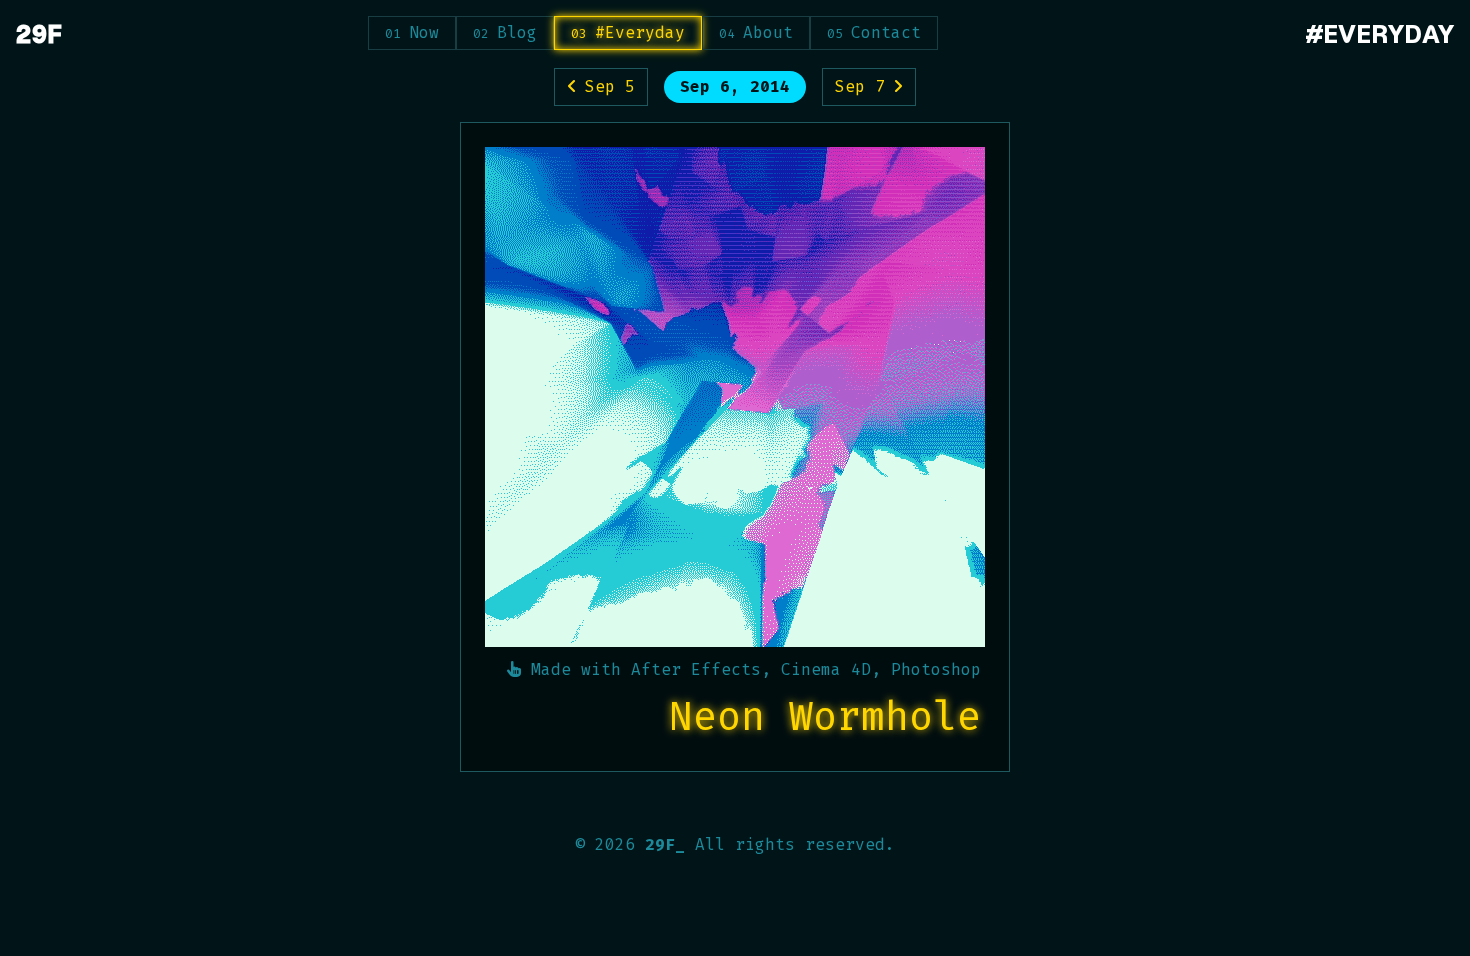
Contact (886, 32)
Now (424, 32)
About (768, 32)
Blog (517, 32)
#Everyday (640, 32)
